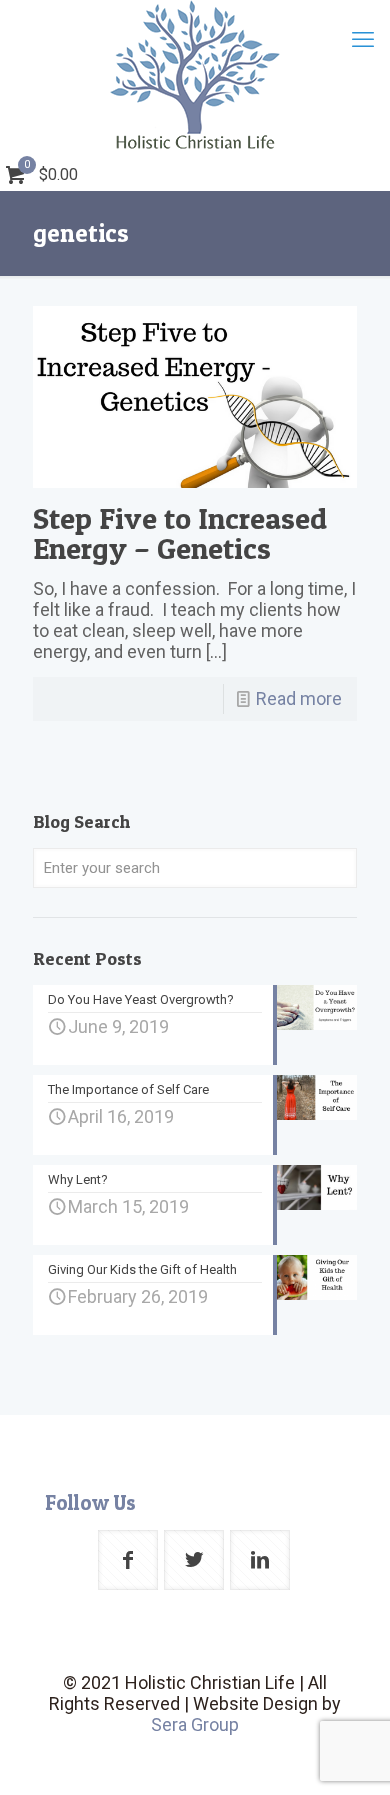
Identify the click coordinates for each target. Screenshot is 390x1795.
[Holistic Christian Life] (195, 75)
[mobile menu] (363, 40)
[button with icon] (128, 1560)
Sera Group (195, 1724)
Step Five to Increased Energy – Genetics (180, 533)
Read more (299, 698)
